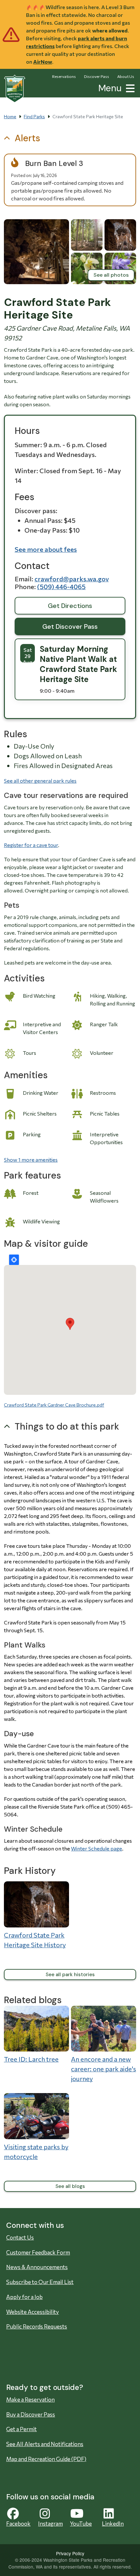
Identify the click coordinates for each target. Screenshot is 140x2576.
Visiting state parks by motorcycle (36, 2152)
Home (10, 116)
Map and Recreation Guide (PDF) (46, 2459)
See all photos (111, 275)
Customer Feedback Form (38, 2252)
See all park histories (70, 1975)
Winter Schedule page (97, 1848)
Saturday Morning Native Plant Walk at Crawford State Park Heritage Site (78, 664)
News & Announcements (37, 2267)
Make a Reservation (30, 2399)
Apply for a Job (24, 2297)
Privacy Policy (70, 2553)
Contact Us (20, 2237)
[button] (129, 88)
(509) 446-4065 (61, 587)
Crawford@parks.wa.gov (72, 579)
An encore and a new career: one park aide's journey (104, 2069)
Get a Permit (21, 2429)
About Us (126, 76)
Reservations (64, 76)
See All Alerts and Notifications (45, 2444)
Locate (14, 1260)
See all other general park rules (40, 781)
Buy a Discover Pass (31, 2414)
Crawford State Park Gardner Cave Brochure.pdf (54, 1405)
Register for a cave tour (31, 845)
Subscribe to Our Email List (40, 2282)
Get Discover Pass (70, 626)
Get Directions (70, 606)
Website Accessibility (33, 2312)
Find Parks (34, 116)
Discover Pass (97, 76)
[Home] (15, 89)
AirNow (43, 62)
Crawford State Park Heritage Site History (35, 1940)
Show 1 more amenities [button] (31, 1160)
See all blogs (70, 2186)
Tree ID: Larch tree (31, 2059)
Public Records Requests (37, 2326)
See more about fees (46, 549)
